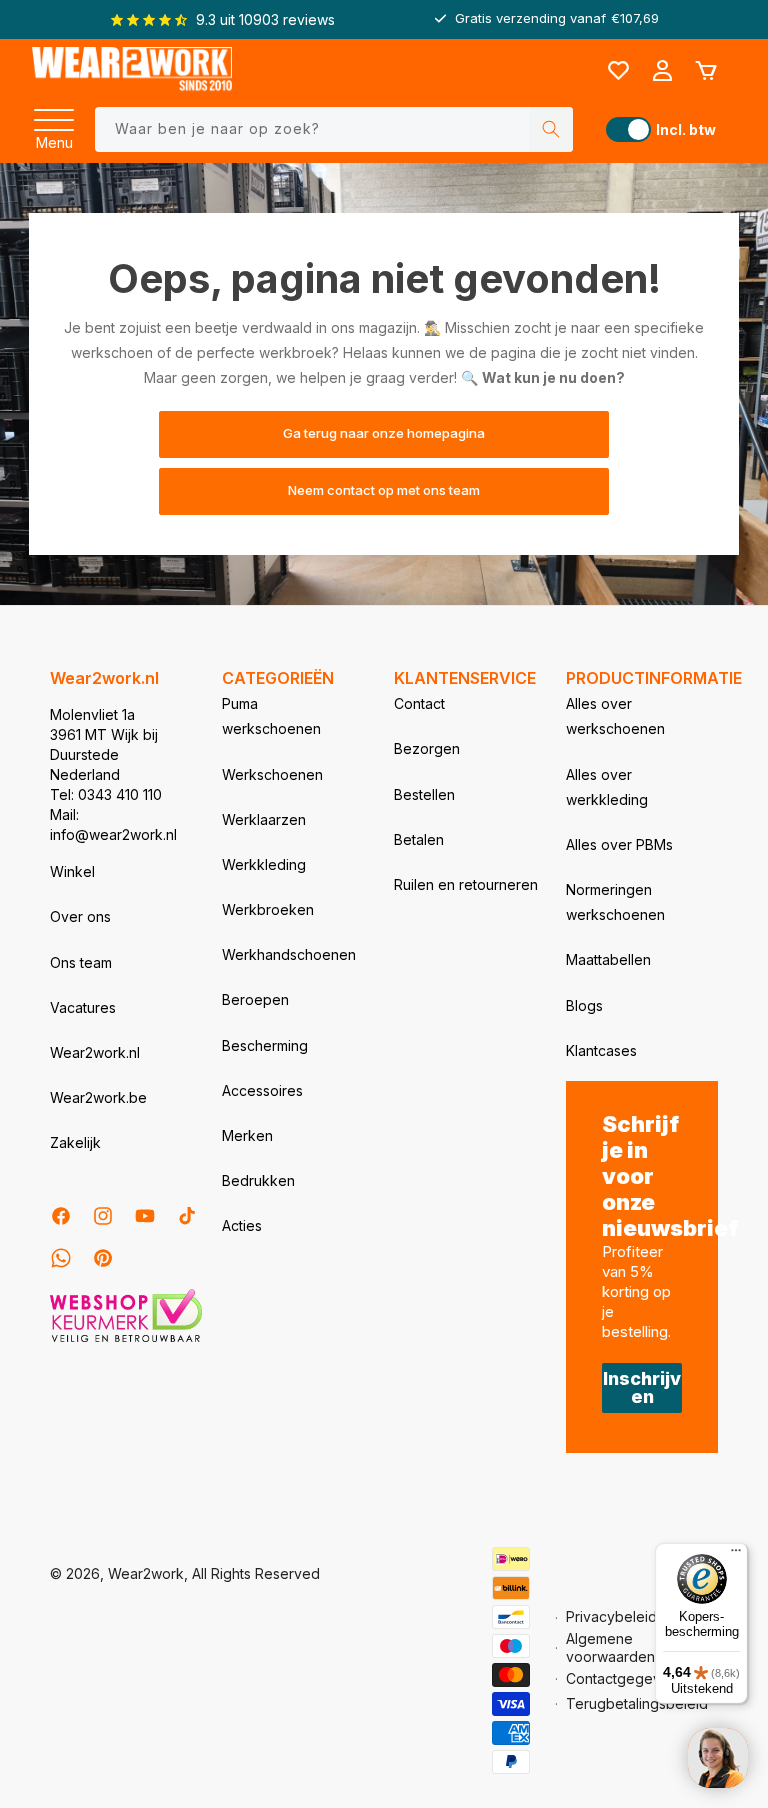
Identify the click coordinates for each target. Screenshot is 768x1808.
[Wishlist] (618, 71)
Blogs (584, 1005)
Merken (247, 1135)
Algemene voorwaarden (610, 1647)
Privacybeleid (611, 1616)
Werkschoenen (272, 774)
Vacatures (83, 1007)
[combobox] (334, 129)
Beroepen (255, 999)
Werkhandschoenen (289, 954)
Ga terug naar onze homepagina (384, 434)
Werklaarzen (264, 819)
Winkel (72, 871)
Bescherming (265, 1045)
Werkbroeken (268, 909)
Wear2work (146, 1573)
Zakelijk (75, 1142)
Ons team (81, 962)
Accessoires (262, 1090)
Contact (419, 703)
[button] (54, 114)
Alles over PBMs (619, 844)
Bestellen (424, 794)
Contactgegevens (625, 1678)
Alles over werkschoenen (615, 716)
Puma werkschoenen (271, 716)
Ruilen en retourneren (466, 884)
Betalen (419, 839)
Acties (242, 1225)
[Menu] (54, 114)
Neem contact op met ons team (384, 491)
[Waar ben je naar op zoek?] (551, 129)
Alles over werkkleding (607, 787)
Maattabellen (608, 959)
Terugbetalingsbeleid (637, 1703)
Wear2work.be (98, 1097)
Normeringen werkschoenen (615, 902)
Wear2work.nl (95, 1052)
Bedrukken (258, 1180)
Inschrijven (642, 1387)
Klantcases (601, 1050)
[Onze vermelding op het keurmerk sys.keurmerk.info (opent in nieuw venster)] (126, 1340)
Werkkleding (264, 864)
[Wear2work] (132, 70)
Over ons (80, 916)
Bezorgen (427, 748)
